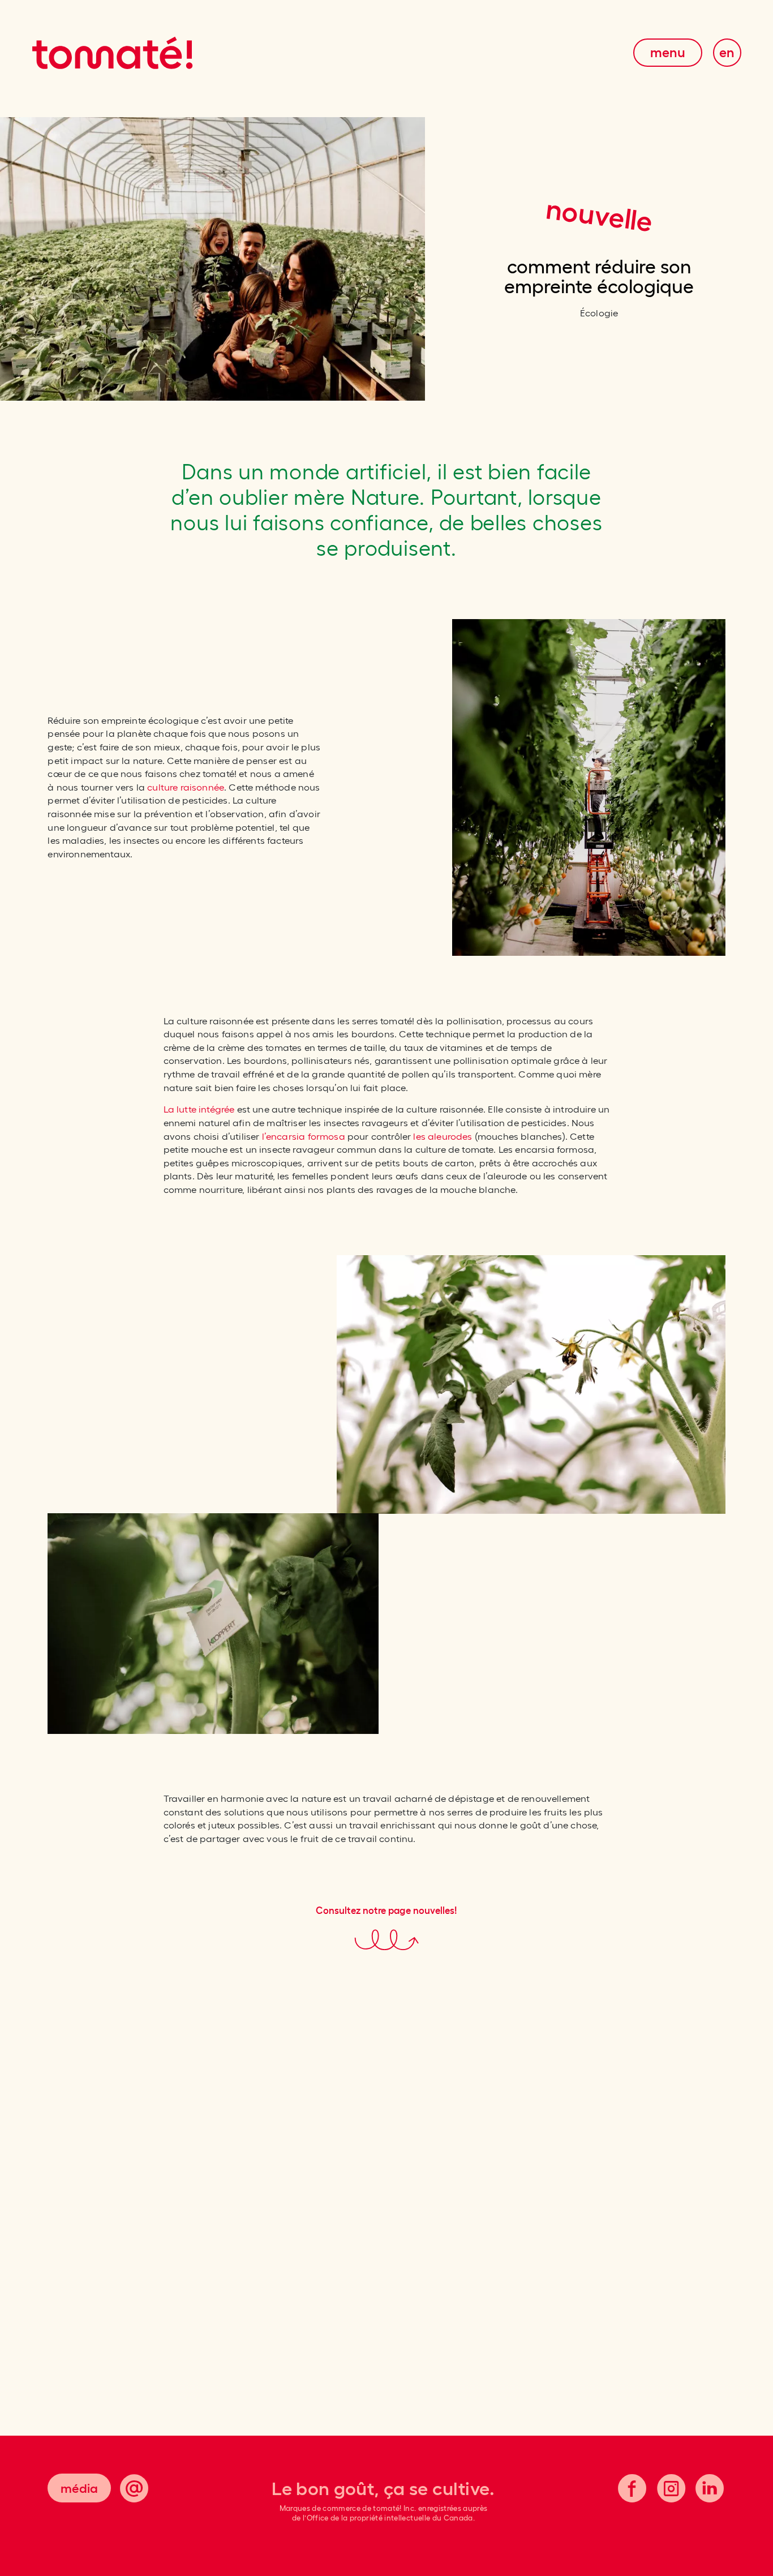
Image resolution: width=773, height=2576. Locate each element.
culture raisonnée (186, 787)
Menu (668, 53)
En (727, 53)
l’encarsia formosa (304, 1136)
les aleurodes (443, 1136)
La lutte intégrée (199, 1109)
